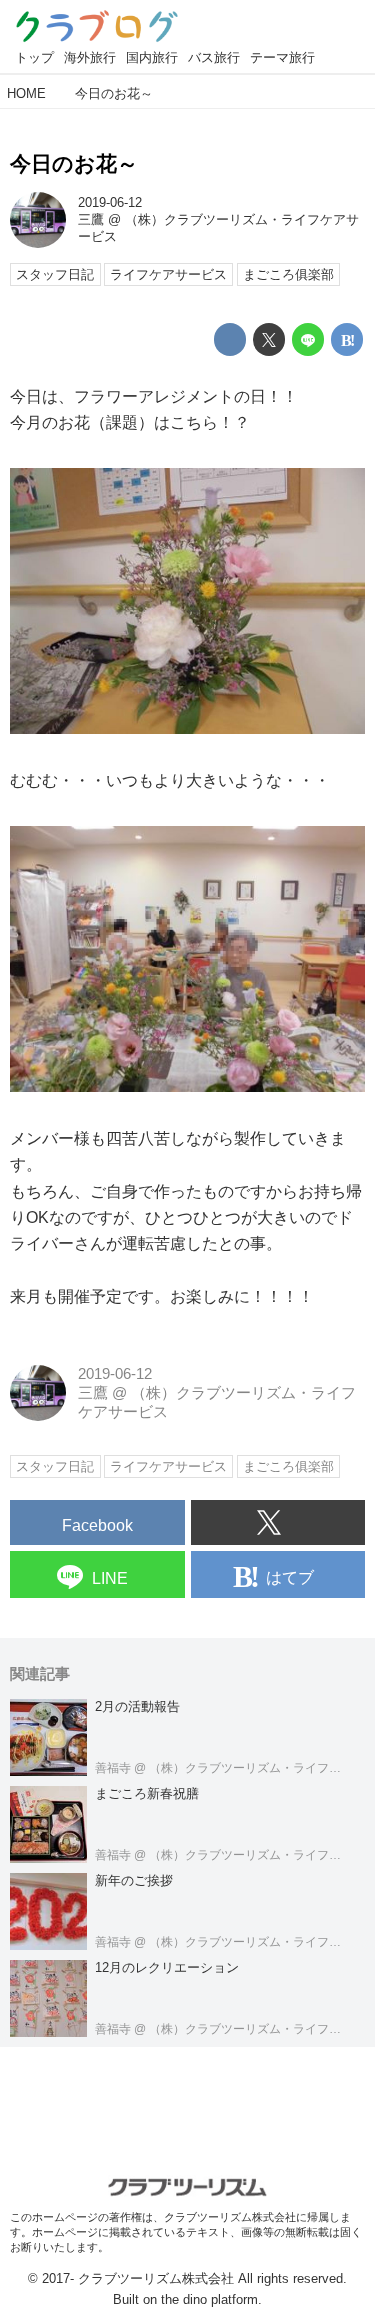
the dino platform (209, 2299)
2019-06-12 (110, 202)
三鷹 (91, 219)
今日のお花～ (74, 163)
